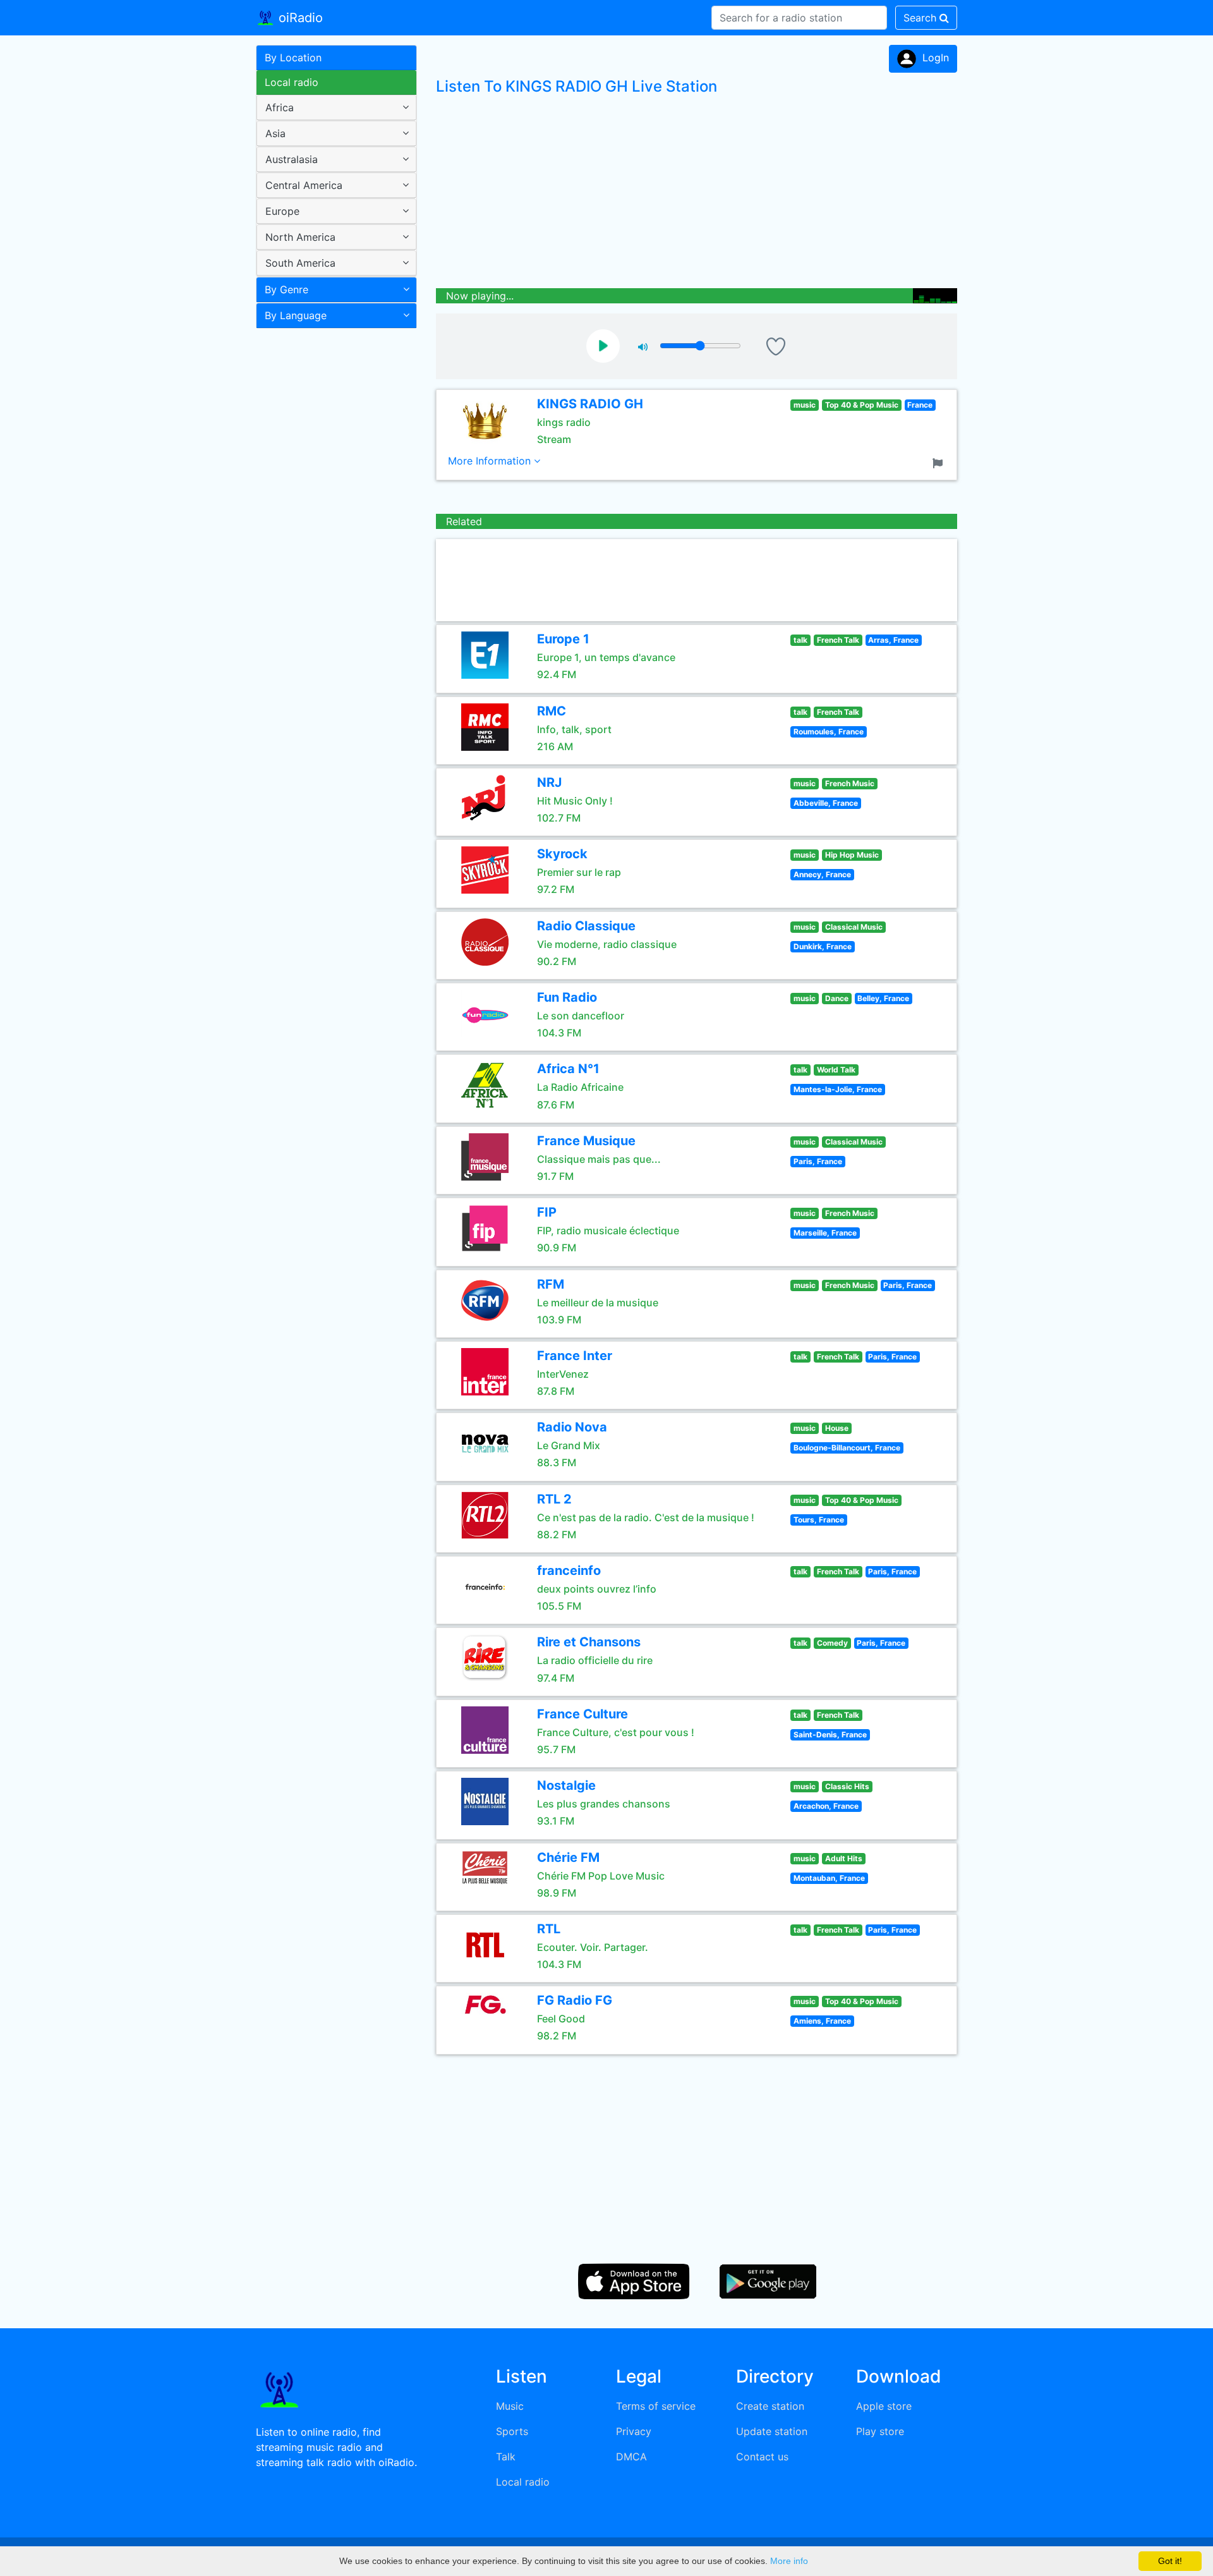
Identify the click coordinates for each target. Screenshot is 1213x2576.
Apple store (884, 2406)
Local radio (292, 82)
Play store (880, 2431)
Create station (770, 2406)
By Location (293, 58)
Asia (275, 133)
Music (510, 2406)
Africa (280, 107)
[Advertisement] (332, 533)
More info (789, 2561)
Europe (282, 211)
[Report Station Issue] (940, 462)
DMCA (631, 2457)
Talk (506, 2457)
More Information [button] (491, 461)
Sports (512, 2431)
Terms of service (656, 2406)
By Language (296, 315)
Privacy (634, 2431)
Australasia (292, 159)
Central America (304, 185)
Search (921, 18)
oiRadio (299, 18)
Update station (772, 2431)
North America (300, 237)
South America (300, 263)
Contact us (762, 2457)
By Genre (287, 289)
